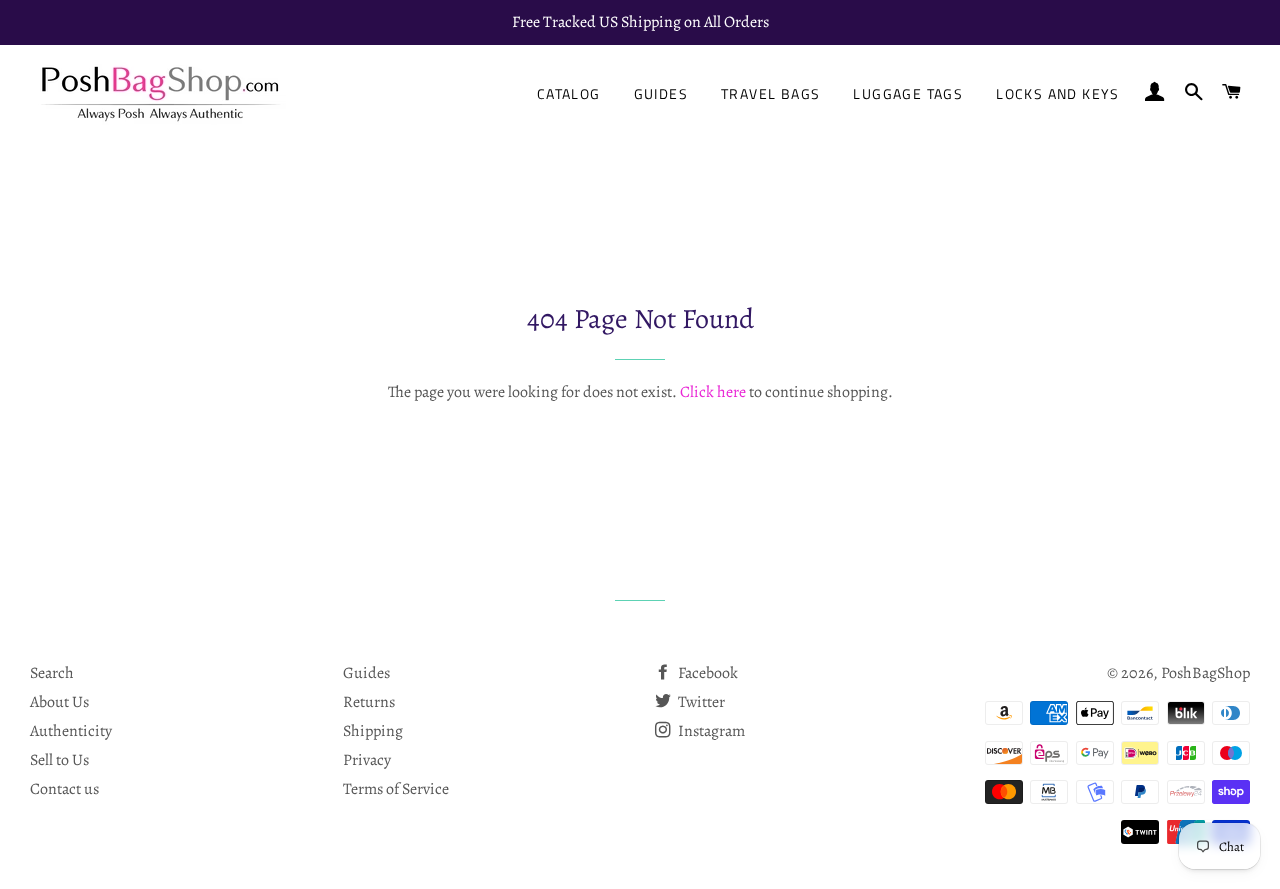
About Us (59, 702)
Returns (369, 702)
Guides (661, 93)
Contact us (64, 789)
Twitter (700, 702)
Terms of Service (396, 789)
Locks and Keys (1058, 93)
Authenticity (71, 731)
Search (52, 673)
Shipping (373, 731)
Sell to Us (59, 760)
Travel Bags (770, 93)
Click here (713, 392)
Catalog (569, 93)
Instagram (710, 731)
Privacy (367, 760)
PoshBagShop (1205, 673)
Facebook (706, 673)
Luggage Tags (908, 93)
